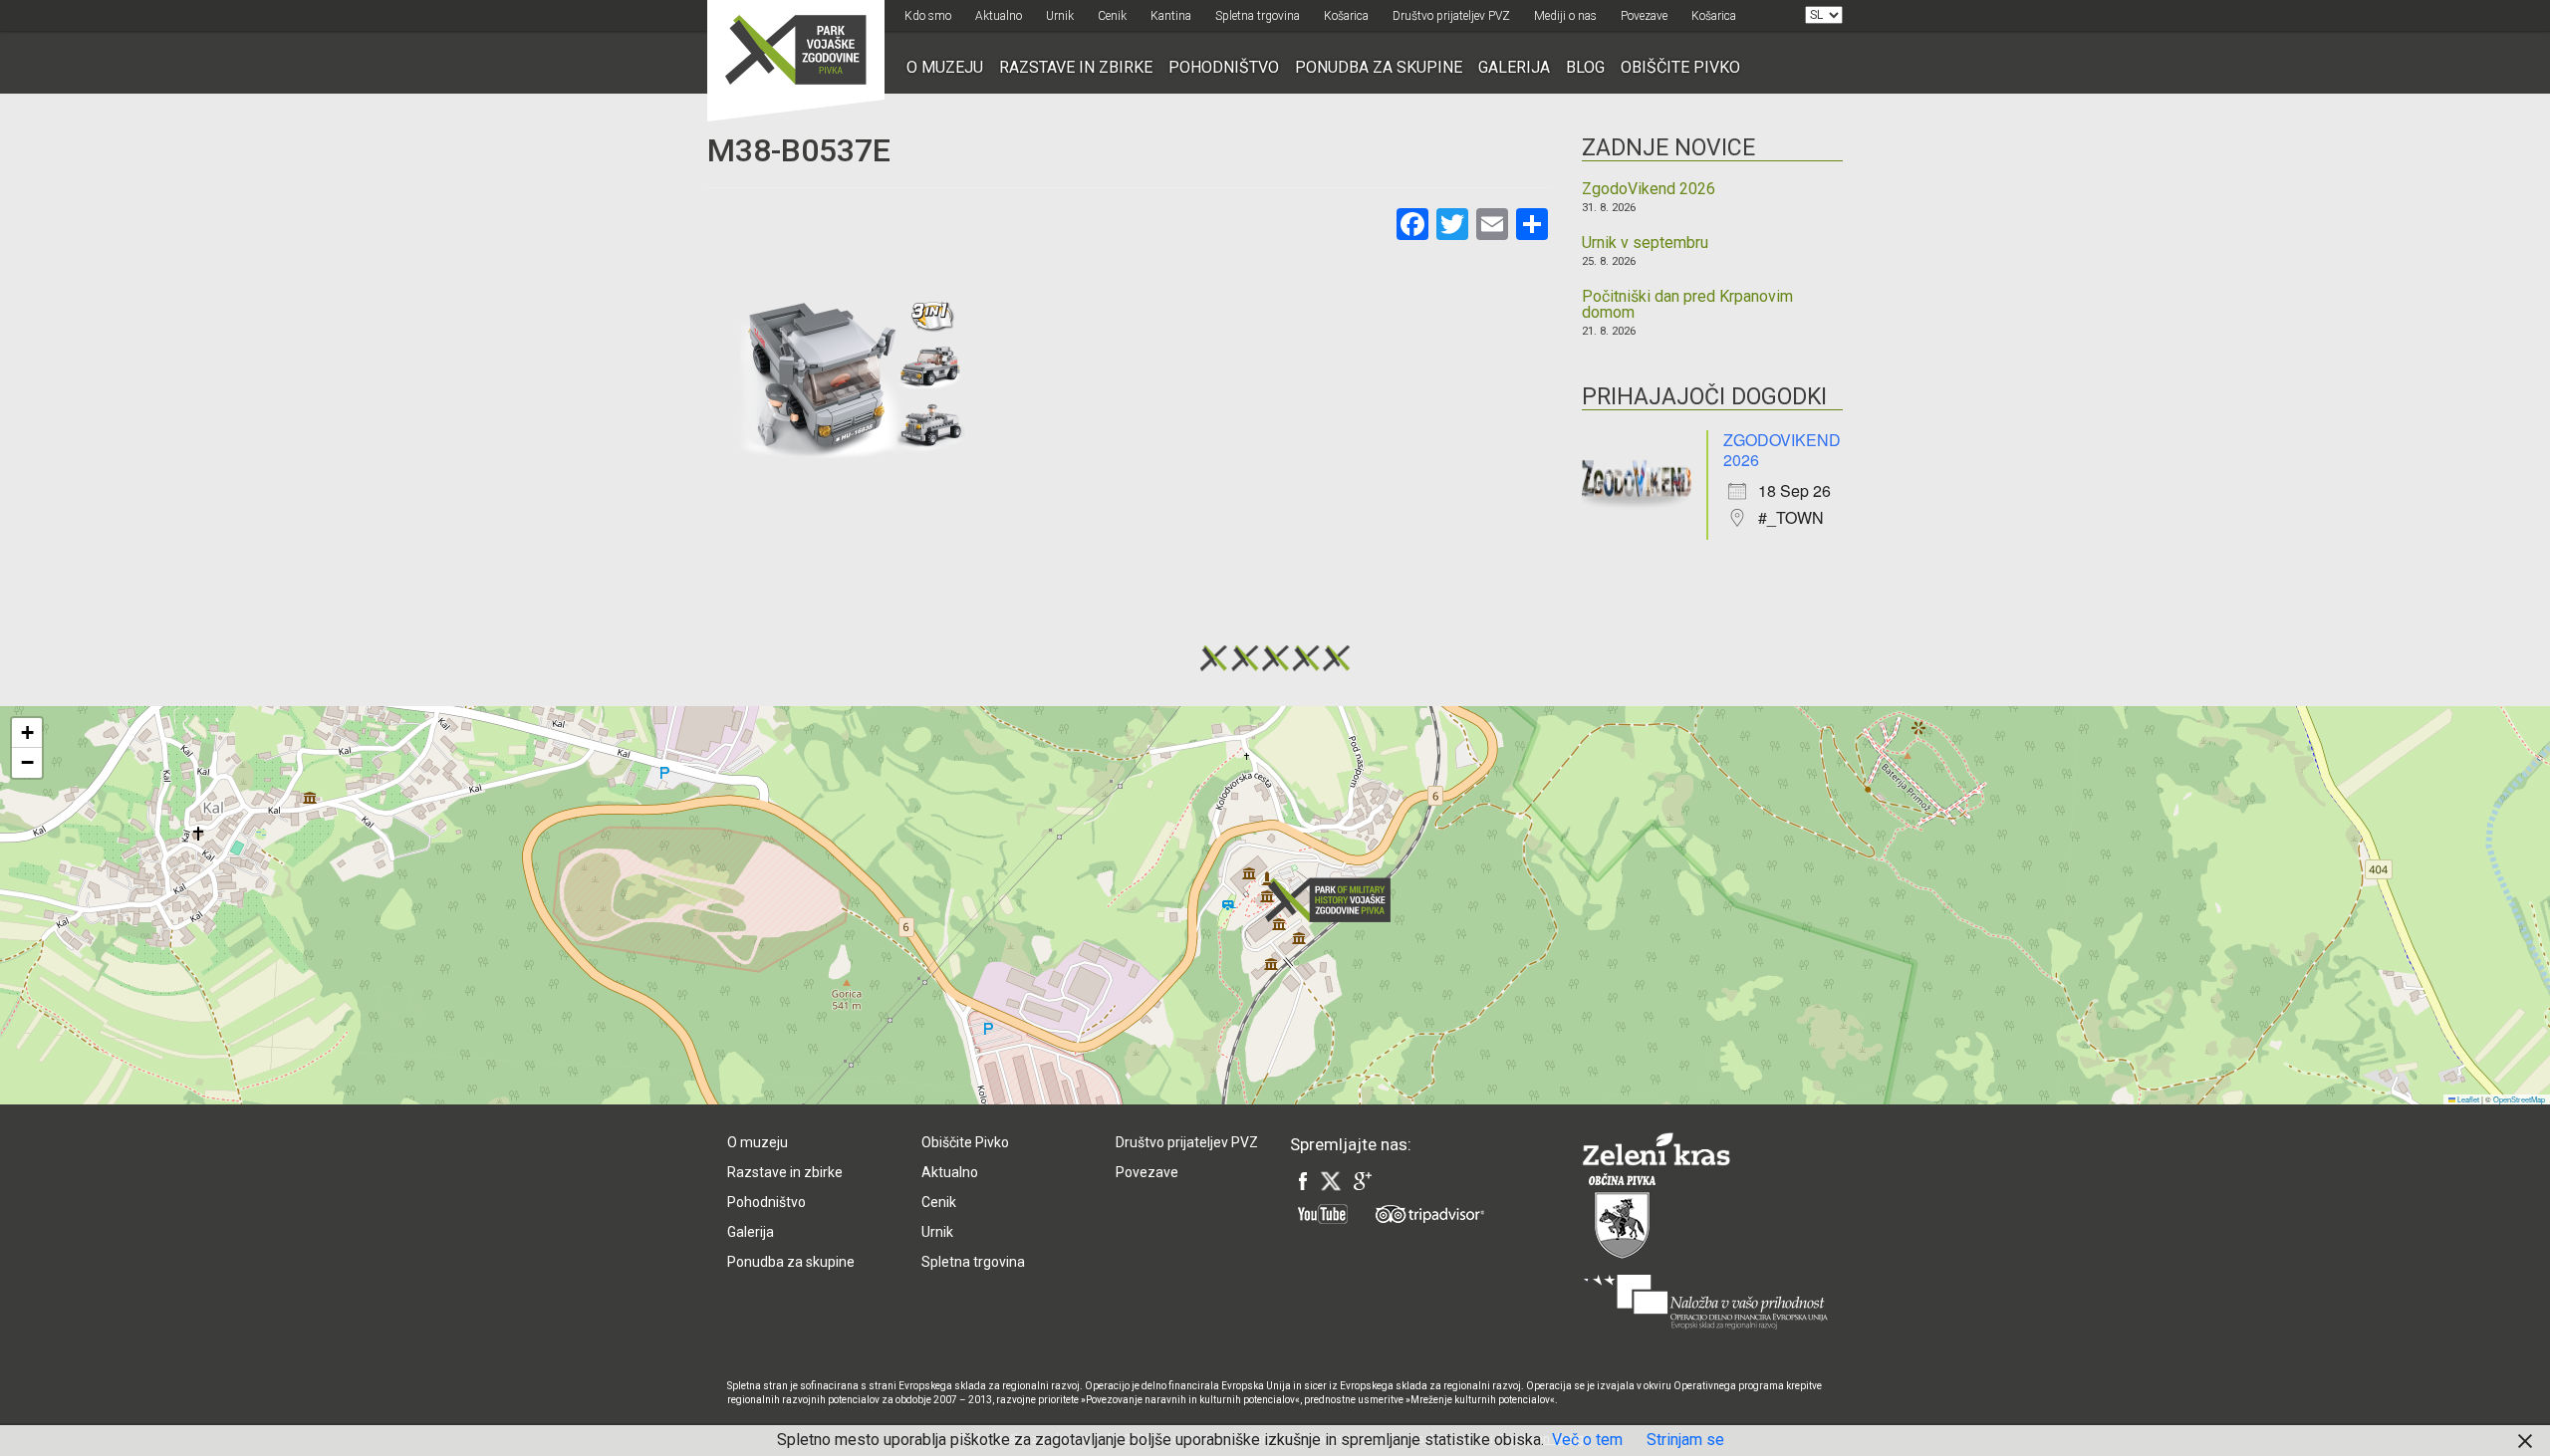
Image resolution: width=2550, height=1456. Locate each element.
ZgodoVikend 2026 (1649, 189)
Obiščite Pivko (1680, 67)
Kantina (1171, 16)
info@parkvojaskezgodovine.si (1021, 1010)
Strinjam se (1685, 1440)
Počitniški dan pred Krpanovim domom (1687, 305)
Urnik (1060, 16)
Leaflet (2467, 1099)
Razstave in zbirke (1076, 67)
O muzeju (945, 67)
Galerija (1514, 67)
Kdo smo (928, 16)
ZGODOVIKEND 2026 (1782, 450)
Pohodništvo (1224, 67)
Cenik (1112, 16)
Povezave (1644, 16)
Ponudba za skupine (1379, 67)
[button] (1334, 900)
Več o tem (1587, 1440)
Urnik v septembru (1645, 243)
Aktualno (999, 16)
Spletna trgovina (1258, 16)
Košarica (1346, 16)
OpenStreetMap (2519, 1099)
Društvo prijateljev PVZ (1451, 16)
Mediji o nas (1565, 16)
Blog (1585, 67)
